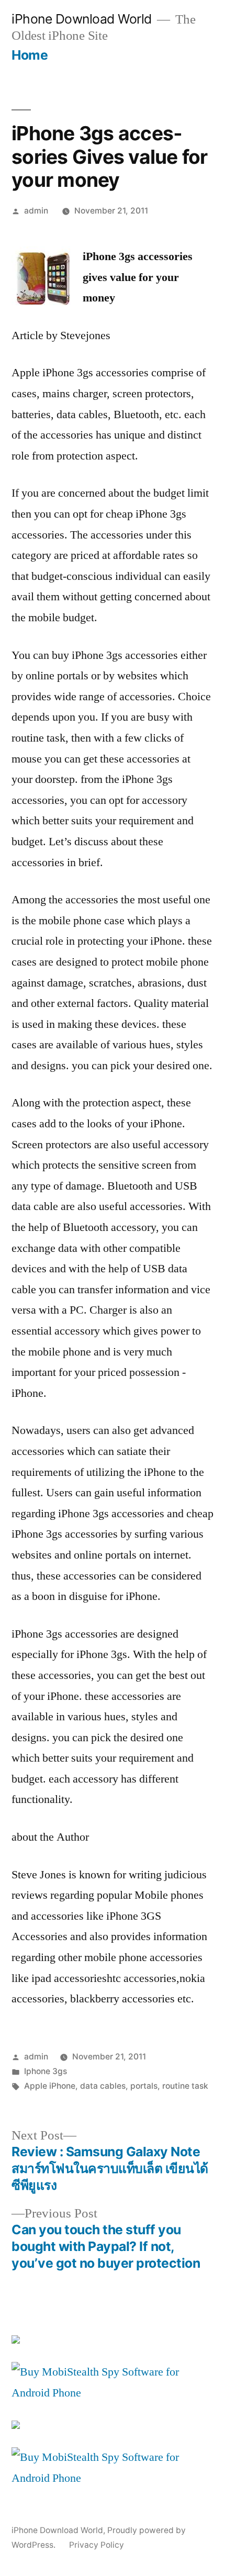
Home (30, 55)
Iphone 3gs (46, 2071)
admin (36, 211)
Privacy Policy (97, 2545)
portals (144, 2086)
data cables (103, 2086)
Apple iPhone (50, 2086)
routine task (185, 2086)
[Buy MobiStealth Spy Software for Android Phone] (113, 2393)
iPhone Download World (82, 19)
